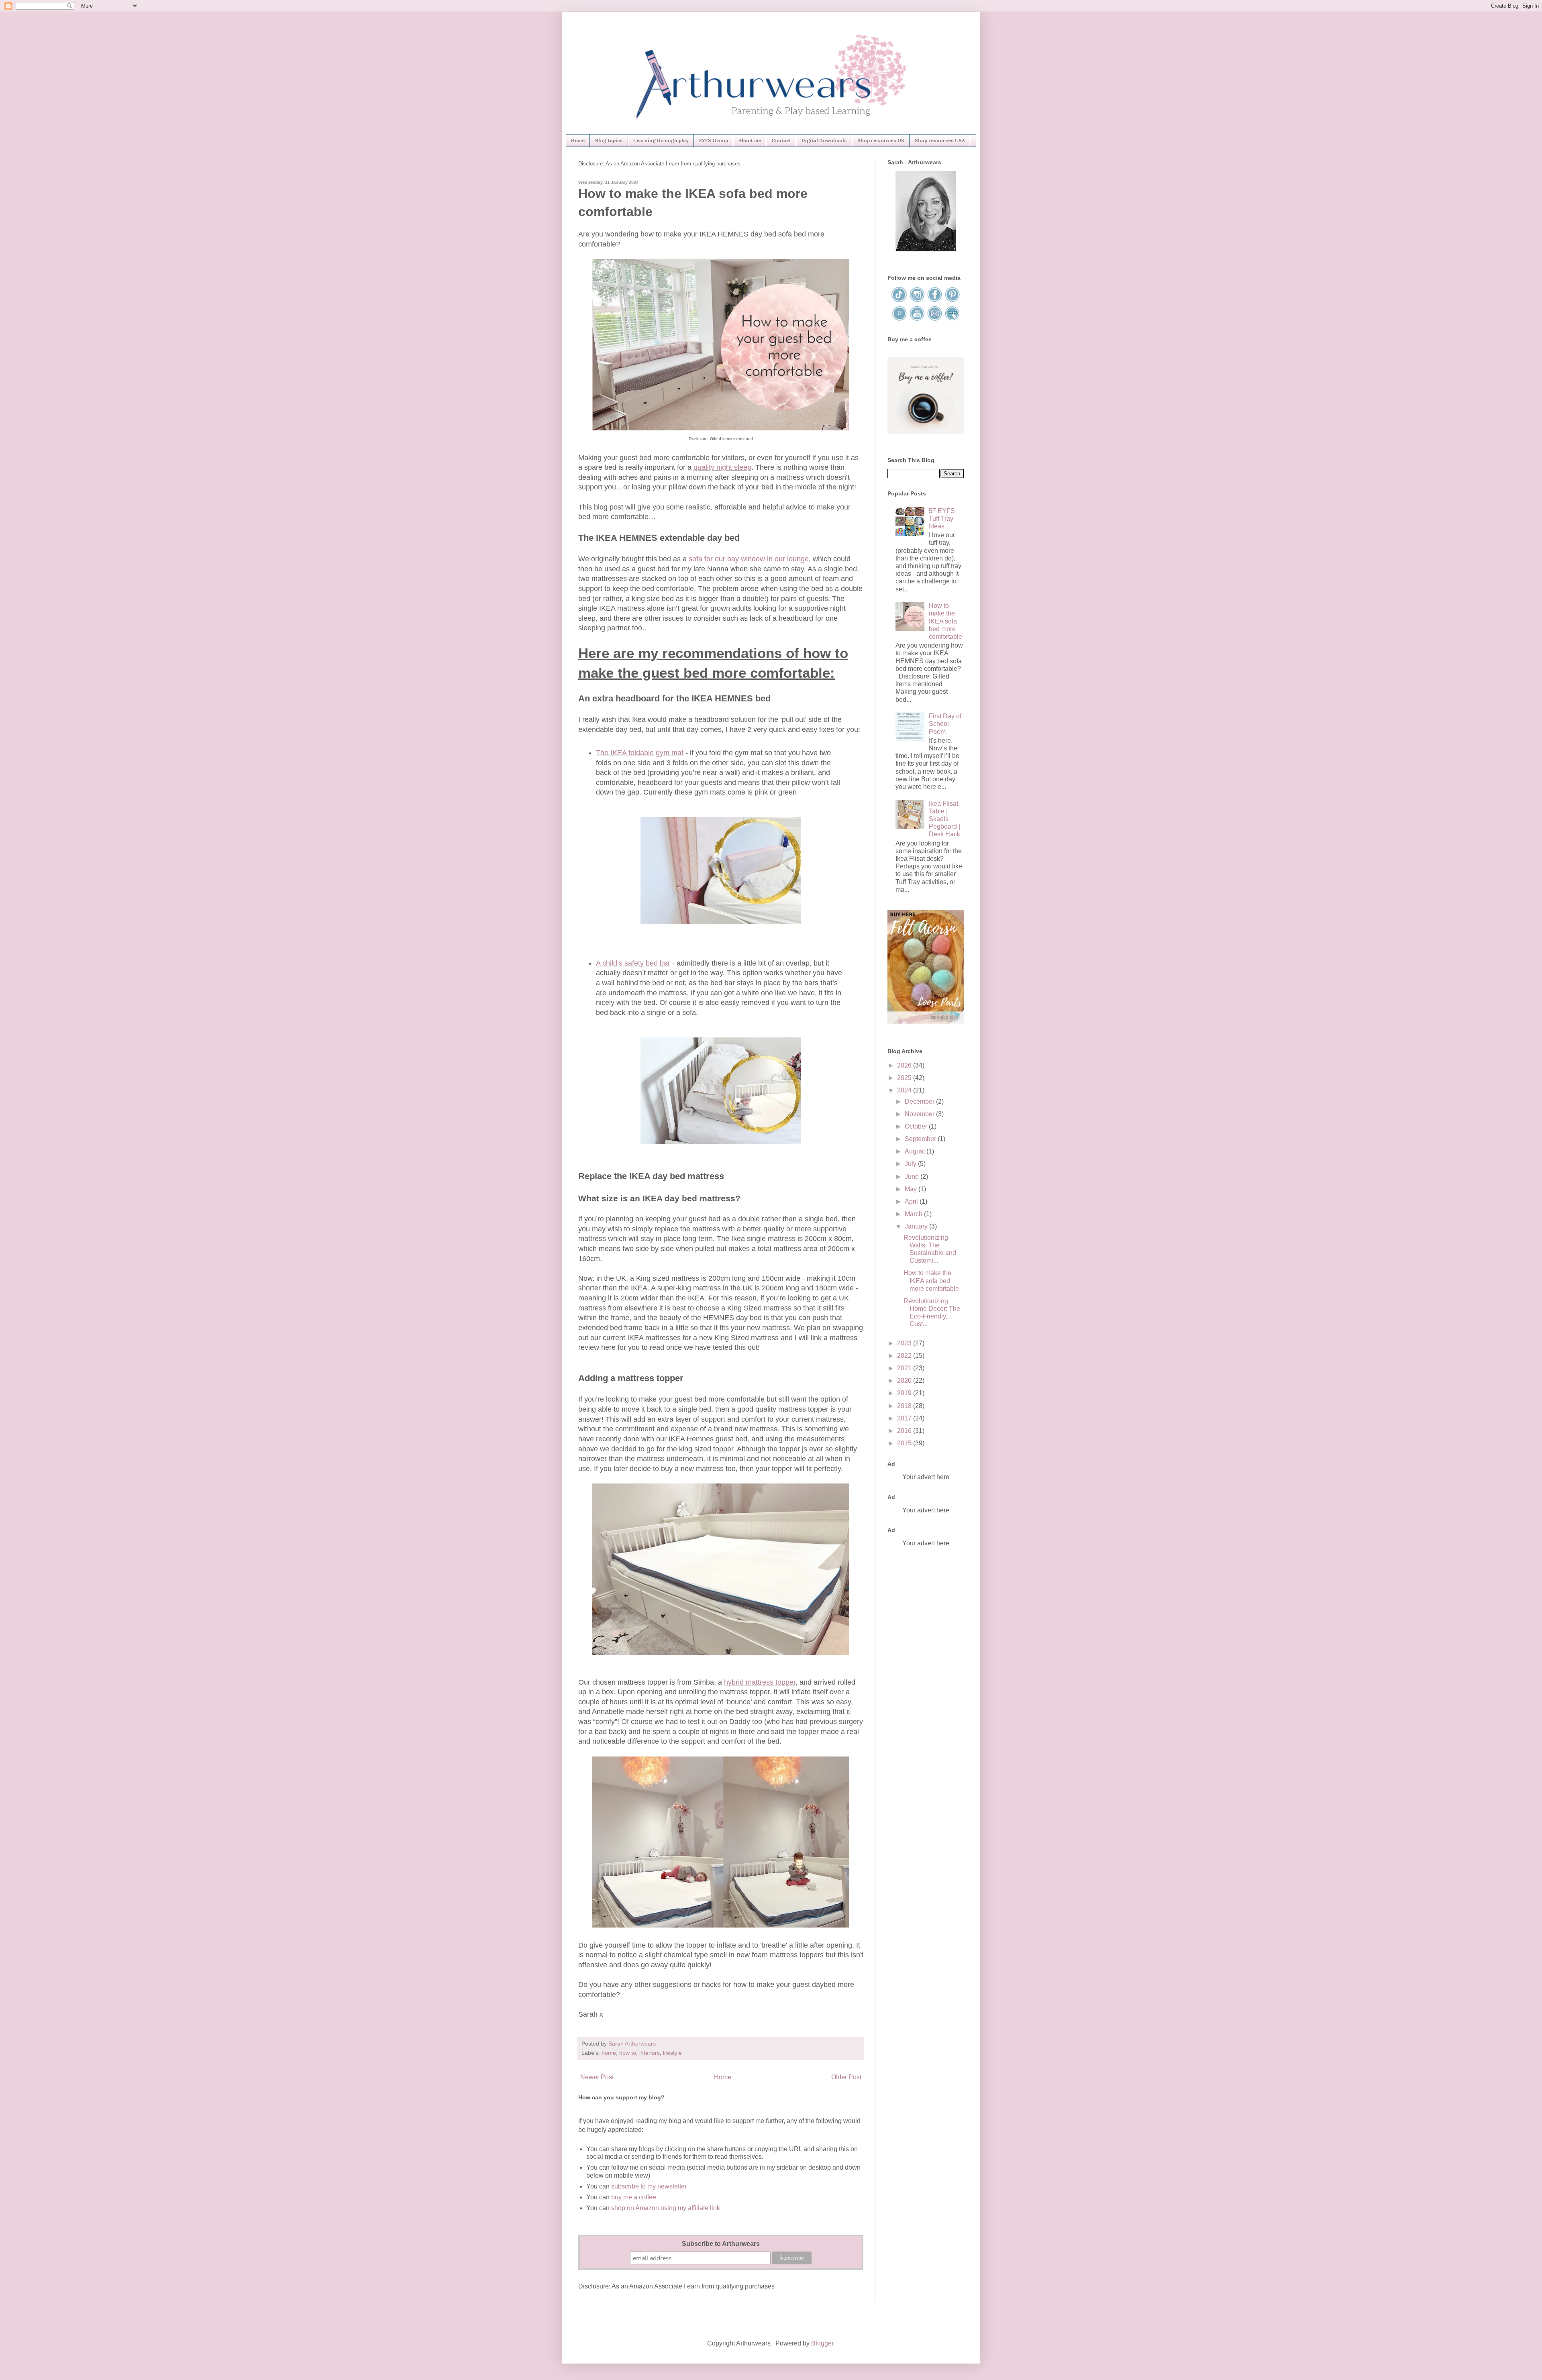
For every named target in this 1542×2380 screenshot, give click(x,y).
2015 (905, 1443)
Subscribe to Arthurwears (721, 2244)
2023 (905, 1343)
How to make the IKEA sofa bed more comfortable (945, 621)
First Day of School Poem (945, 724)
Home (578, 140)
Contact (781, 140)
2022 (905, 1356)
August (916, 1151)
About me (750, 140)
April (912, 1201)
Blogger (822, 2343)
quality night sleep (722, 467)
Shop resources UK (881, 140)
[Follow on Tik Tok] (900, 301)
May (912, 1189)
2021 (905, 1368)
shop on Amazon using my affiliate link (666, 2208)
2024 (905, 1090)
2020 (905, 1381)
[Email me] (935, 319)
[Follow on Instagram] (918, 301)
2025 (905, 1078)
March (914, 1214)
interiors (650, 2053)
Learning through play (661, 140)
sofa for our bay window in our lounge (749, 559)
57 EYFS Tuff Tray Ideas (942, 519)
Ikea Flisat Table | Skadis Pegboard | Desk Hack (944, 819)
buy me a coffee (633, 2197)
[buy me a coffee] (926, 431)
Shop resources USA (940, 140)
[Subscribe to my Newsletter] (952, 319)
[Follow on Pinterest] (952, 301)
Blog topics (609, 140)
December (920, 1101)
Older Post (846, 2077)
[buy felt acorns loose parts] (926, 1022)
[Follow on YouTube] (918, 319)
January (917, 1226)
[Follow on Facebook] (935, 301)
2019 (905, 1393)
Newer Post (597, 2077)
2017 (905, 1418)
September (921, 1139)
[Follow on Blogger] (900, 319)
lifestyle (672, 2053)
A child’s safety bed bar (633, 963)
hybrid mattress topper (760, 1682)
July (911, 1164)
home (609, 2053)
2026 (905, 1065)
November (920, 1114)
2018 (905, 1406)
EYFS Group (714, 140)
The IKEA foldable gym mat (640, 753)
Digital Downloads (824, 140)
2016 (905, 1431)
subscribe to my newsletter (649, 2186)
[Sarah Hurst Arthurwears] (926, 249)
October (917, 1126)
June (913, 1177)
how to (628, 2053)
